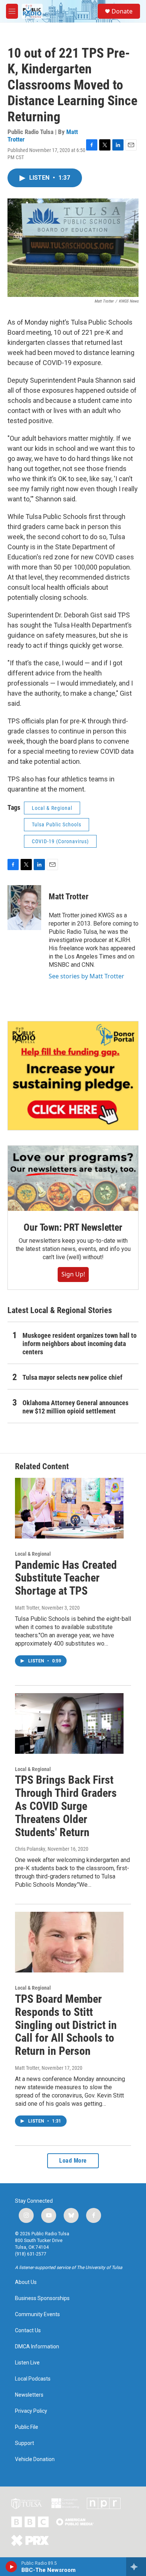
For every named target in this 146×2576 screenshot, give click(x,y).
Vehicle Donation (35, 2459)
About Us (26, 2282)
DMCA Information (37, 2347)
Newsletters (29, 2395)
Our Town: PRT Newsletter (73, 1227)
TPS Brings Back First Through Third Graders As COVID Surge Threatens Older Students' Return (66, 1806)
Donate (122, 11)
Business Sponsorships (42, 2298)
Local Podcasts (33, 2379)
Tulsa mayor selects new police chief (72, 1377)
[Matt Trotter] (24, 908)
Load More (73, 2161)
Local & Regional (52, 808)
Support (25, 2443)
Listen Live (27, 2363)
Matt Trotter (69, 897)
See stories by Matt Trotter (86, 976)
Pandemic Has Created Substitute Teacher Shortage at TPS (66, 1578)
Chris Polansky (30, 1849)
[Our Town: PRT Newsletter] (73, 1178)
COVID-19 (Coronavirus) (60, 841)
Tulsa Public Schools (57, 824)
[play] (11, 2567)
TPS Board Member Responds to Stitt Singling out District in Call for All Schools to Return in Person (66, 2025)
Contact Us (28, 2331)
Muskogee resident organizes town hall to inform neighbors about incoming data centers (80, 1344)
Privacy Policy (31, 2411)
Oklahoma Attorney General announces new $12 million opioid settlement (75, 1407)
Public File (27, 2427)
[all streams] (136, 2567)
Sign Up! (73, 1274)
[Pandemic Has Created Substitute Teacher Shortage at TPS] (69, 1508)
